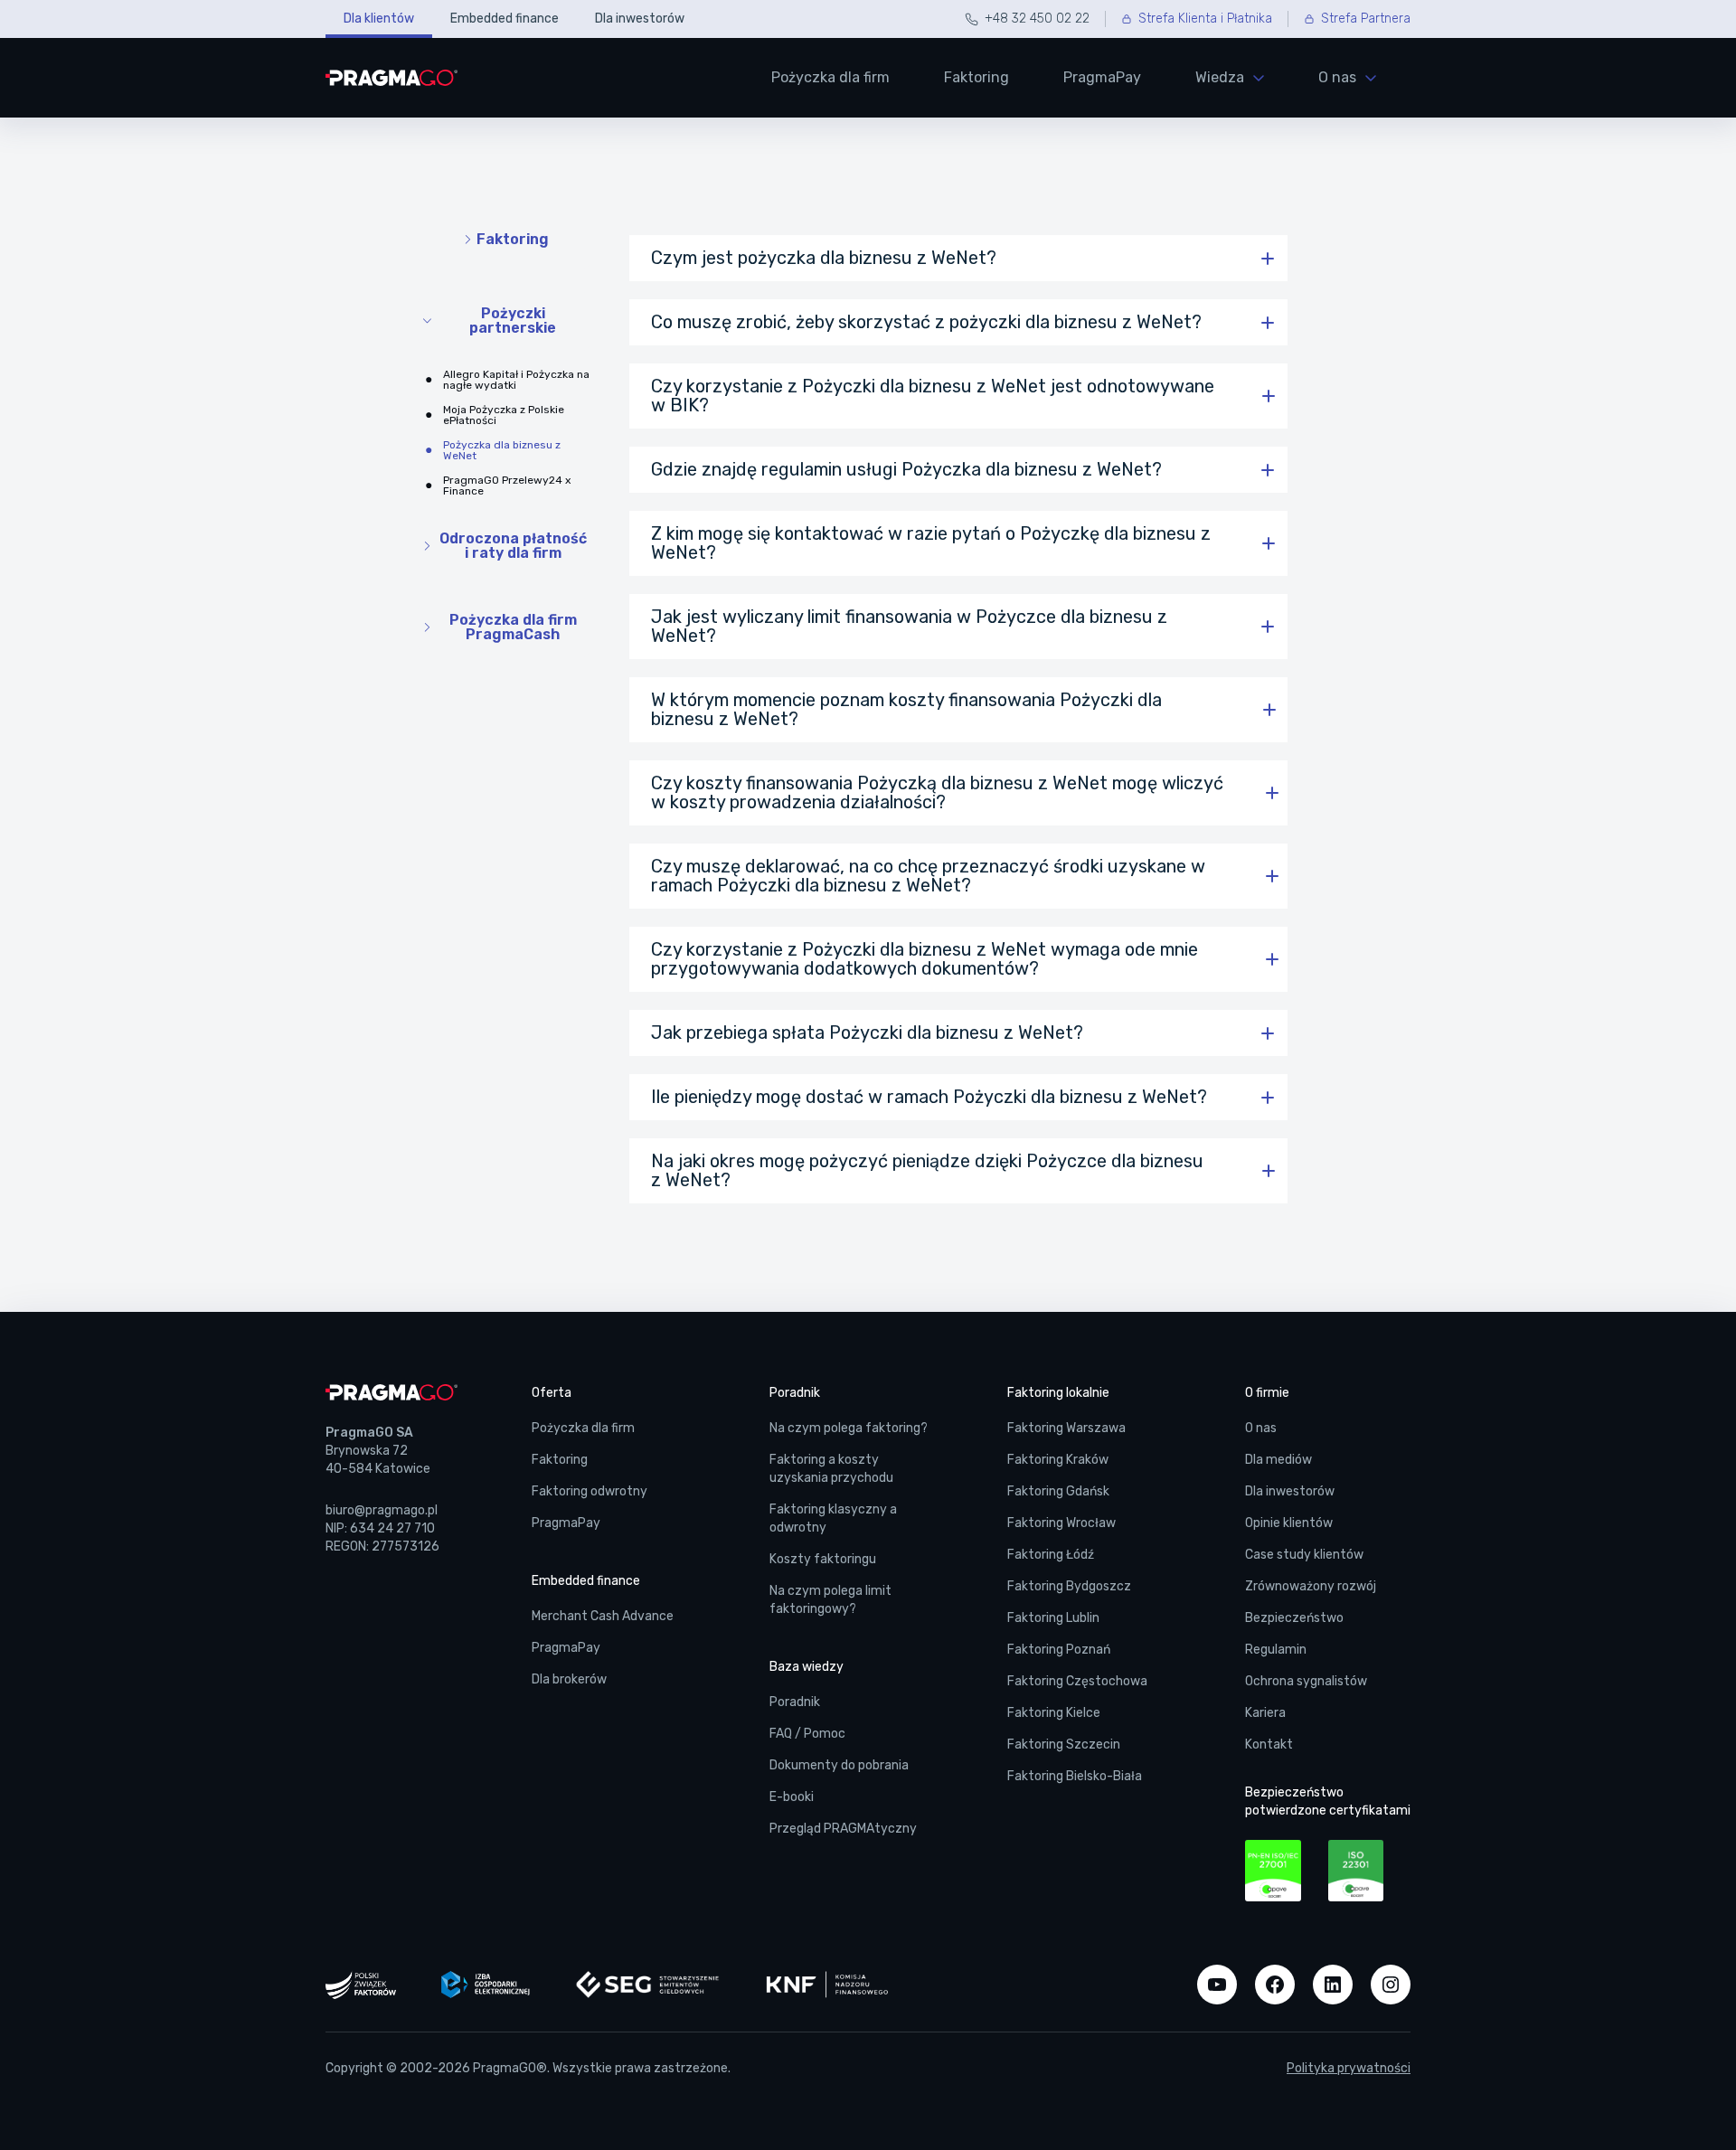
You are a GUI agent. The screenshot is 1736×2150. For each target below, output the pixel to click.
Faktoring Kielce (1054, 1713)
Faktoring (976, 77)
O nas (1261, 1428)
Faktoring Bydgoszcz (1069, 1586)
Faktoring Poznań (1059, 1650)
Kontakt (1269, 1745)
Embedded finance (505, 19)
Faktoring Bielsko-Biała (1075, 1776)
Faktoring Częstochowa (1077, 1681)
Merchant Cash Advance (603, 1616)
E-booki (792, 1797)
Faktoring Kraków (1058, 1460)
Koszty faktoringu (823, 1559)
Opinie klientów (1289, 1523)
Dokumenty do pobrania (839, 1765)
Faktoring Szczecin (1064, 1745)
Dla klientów (379, 19)
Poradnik (795, 1702)
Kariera (1265, 1713)
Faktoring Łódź (1051, 1555)
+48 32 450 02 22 (1037, 19)
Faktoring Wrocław (1061, 1523)
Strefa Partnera (1366, 19)
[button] (958, 258)
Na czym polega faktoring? (849, 1428)
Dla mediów (1278, 1460)
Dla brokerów (569, 1679)
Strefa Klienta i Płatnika (1205, 19)
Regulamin (1276, 1650)
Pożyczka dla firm (830, 77)
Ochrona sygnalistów (1306, 1681)
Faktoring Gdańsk (1058, 1491)
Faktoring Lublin (1053, 1618)
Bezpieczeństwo (1294, 1618)
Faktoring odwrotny (590, 1491)
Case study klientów (1304, 1555)
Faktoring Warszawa (1066, 1428)
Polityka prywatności (1349, 2068)
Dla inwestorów (640, 19)
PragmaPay (1102, 77)
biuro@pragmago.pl (382, 1510)
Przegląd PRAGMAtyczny (843, 1829)
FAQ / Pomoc (807, 1734)
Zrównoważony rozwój (1311, 1586)
